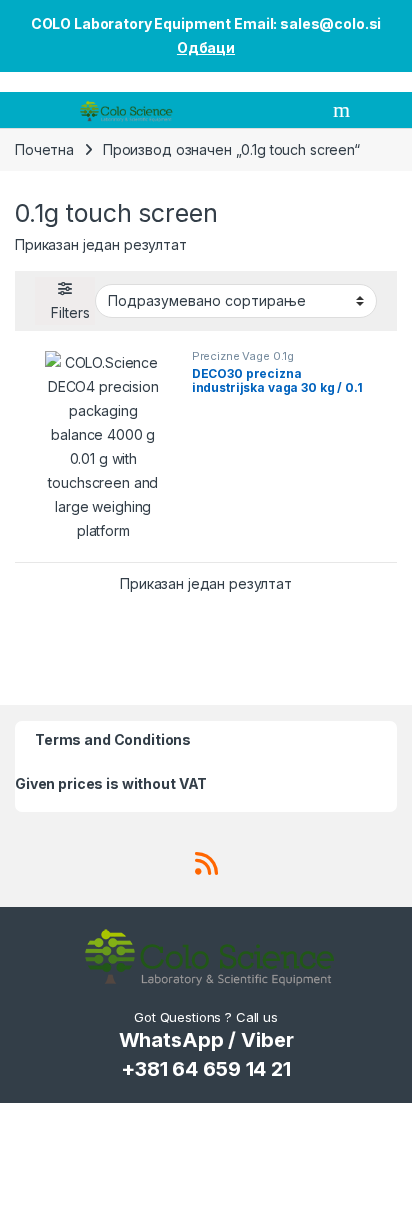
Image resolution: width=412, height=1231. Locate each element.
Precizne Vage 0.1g (243, 356)
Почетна (44, 149)
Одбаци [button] (206, 47)
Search (344, 110)
